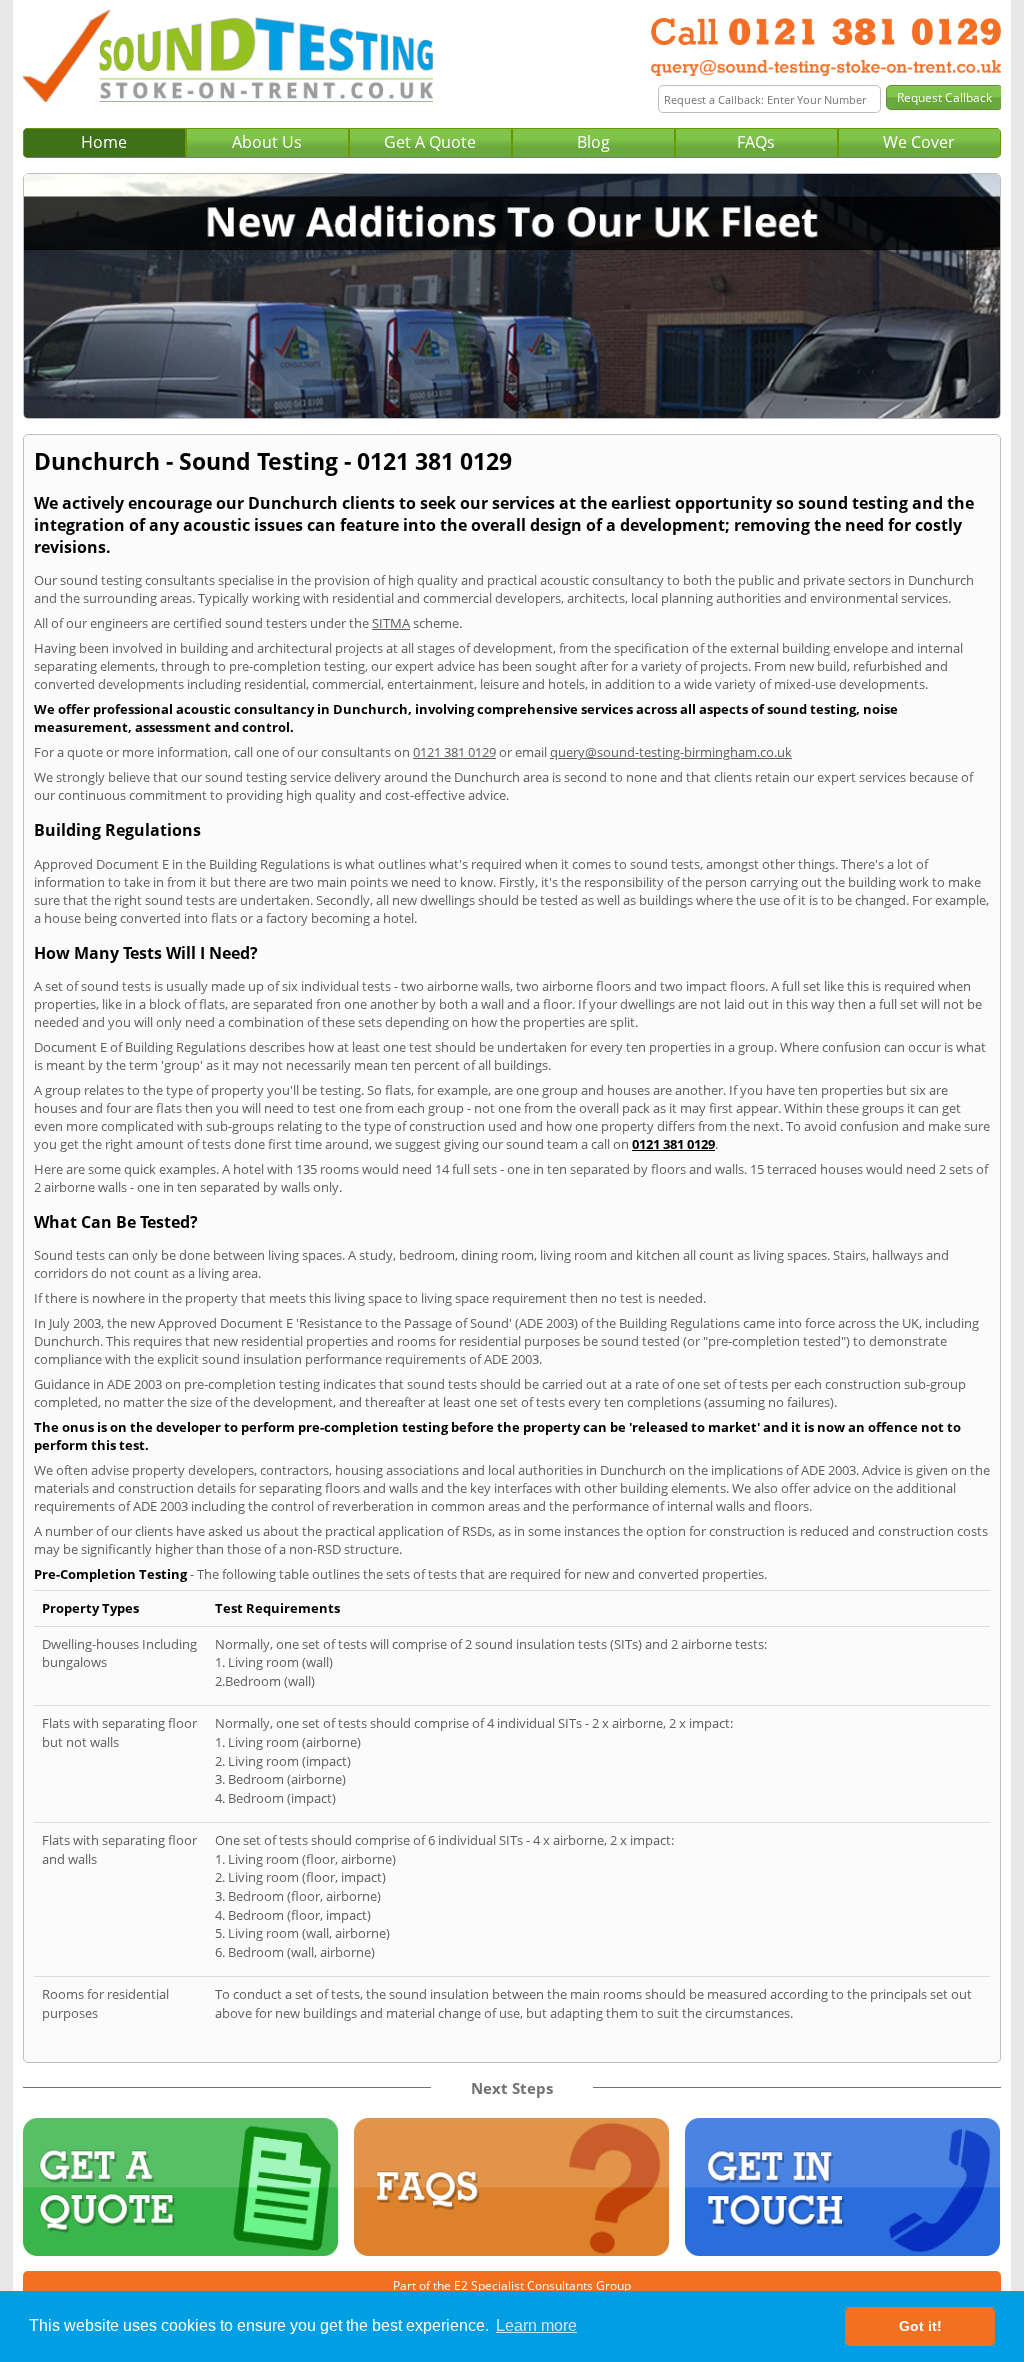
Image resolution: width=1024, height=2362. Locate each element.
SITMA (391, 623)
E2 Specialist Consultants (523, 2285)
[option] (512, 296)
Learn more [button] (536, 2325)
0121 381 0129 (454, 752)
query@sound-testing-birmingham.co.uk (671, 752)
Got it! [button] (920, 2326)
